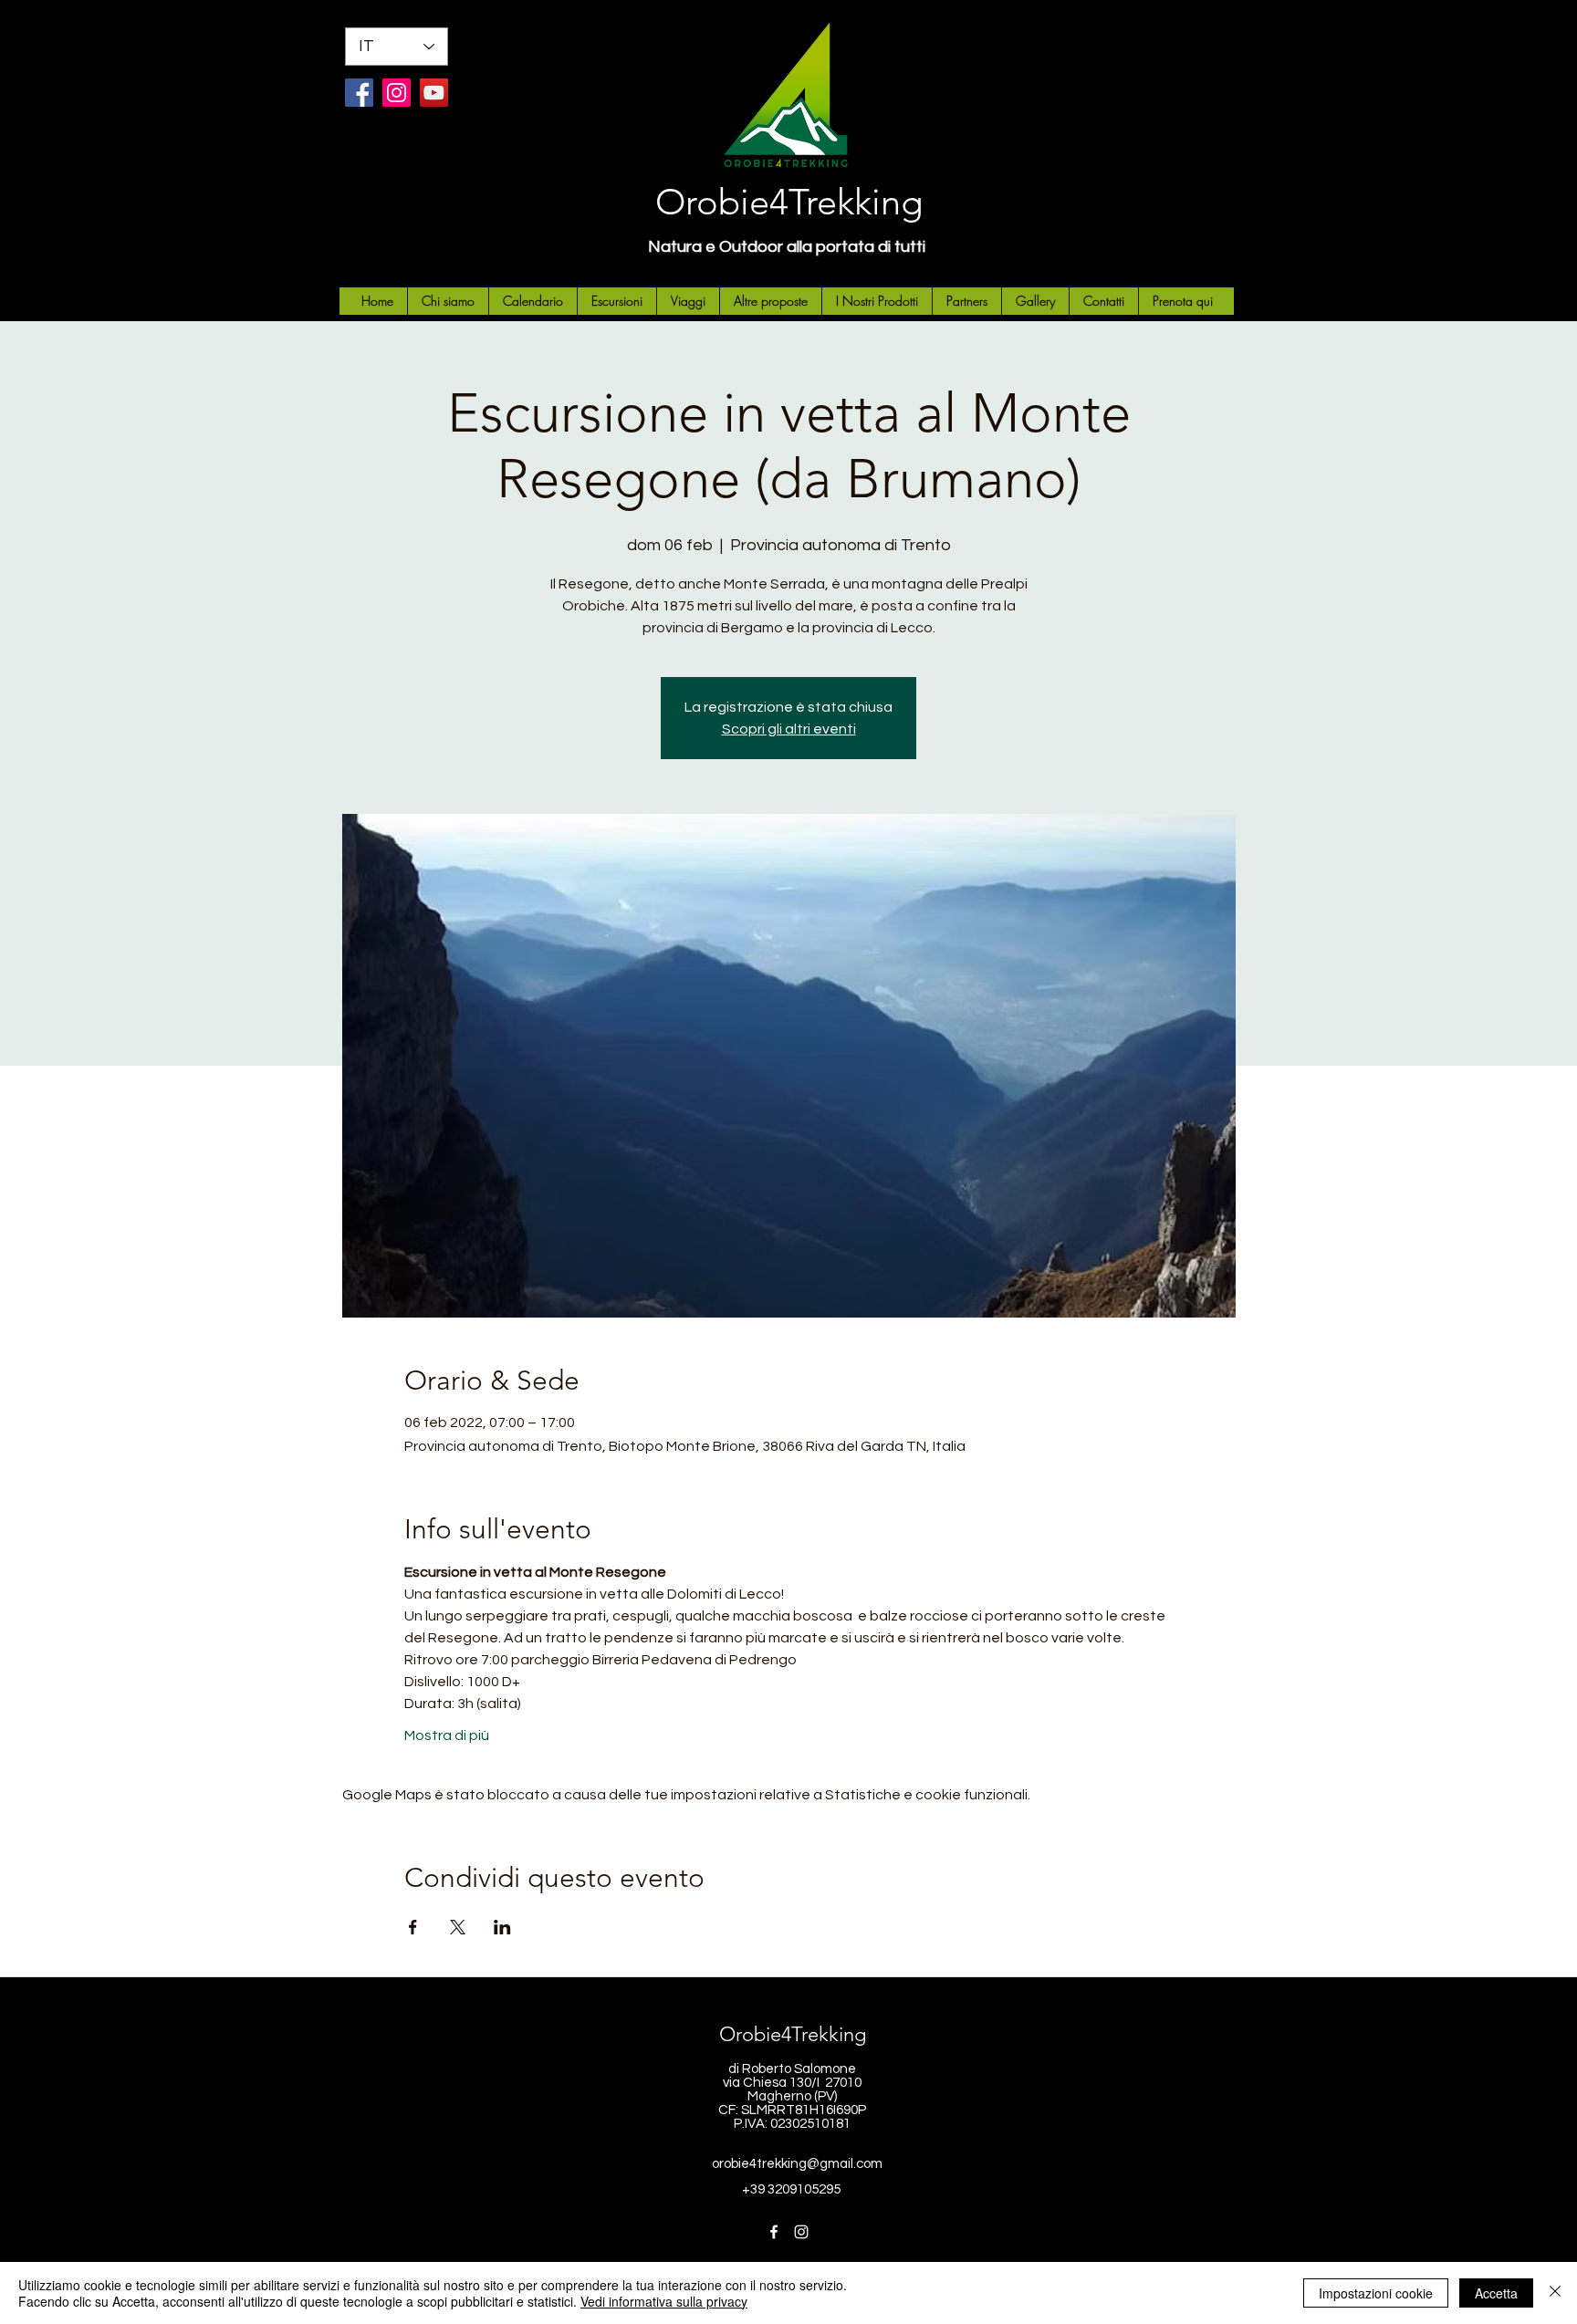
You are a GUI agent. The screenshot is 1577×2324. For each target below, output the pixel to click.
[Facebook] (359, 93)
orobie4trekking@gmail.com (797, 2164)
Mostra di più (447, 1735)
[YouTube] (434, 93)
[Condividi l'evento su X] (458, 1927)
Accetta (1496, 2293)
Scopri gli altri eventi (789, 729)
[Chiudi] (1555, 2293)
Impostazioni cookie (1376, 2293)
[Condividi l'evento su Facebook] (413, 1927)
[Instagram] (397, 93)
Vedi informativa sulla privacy (664, 2301)
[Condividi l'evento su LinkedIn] (502, 1927)
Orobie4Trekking (789, 202)
